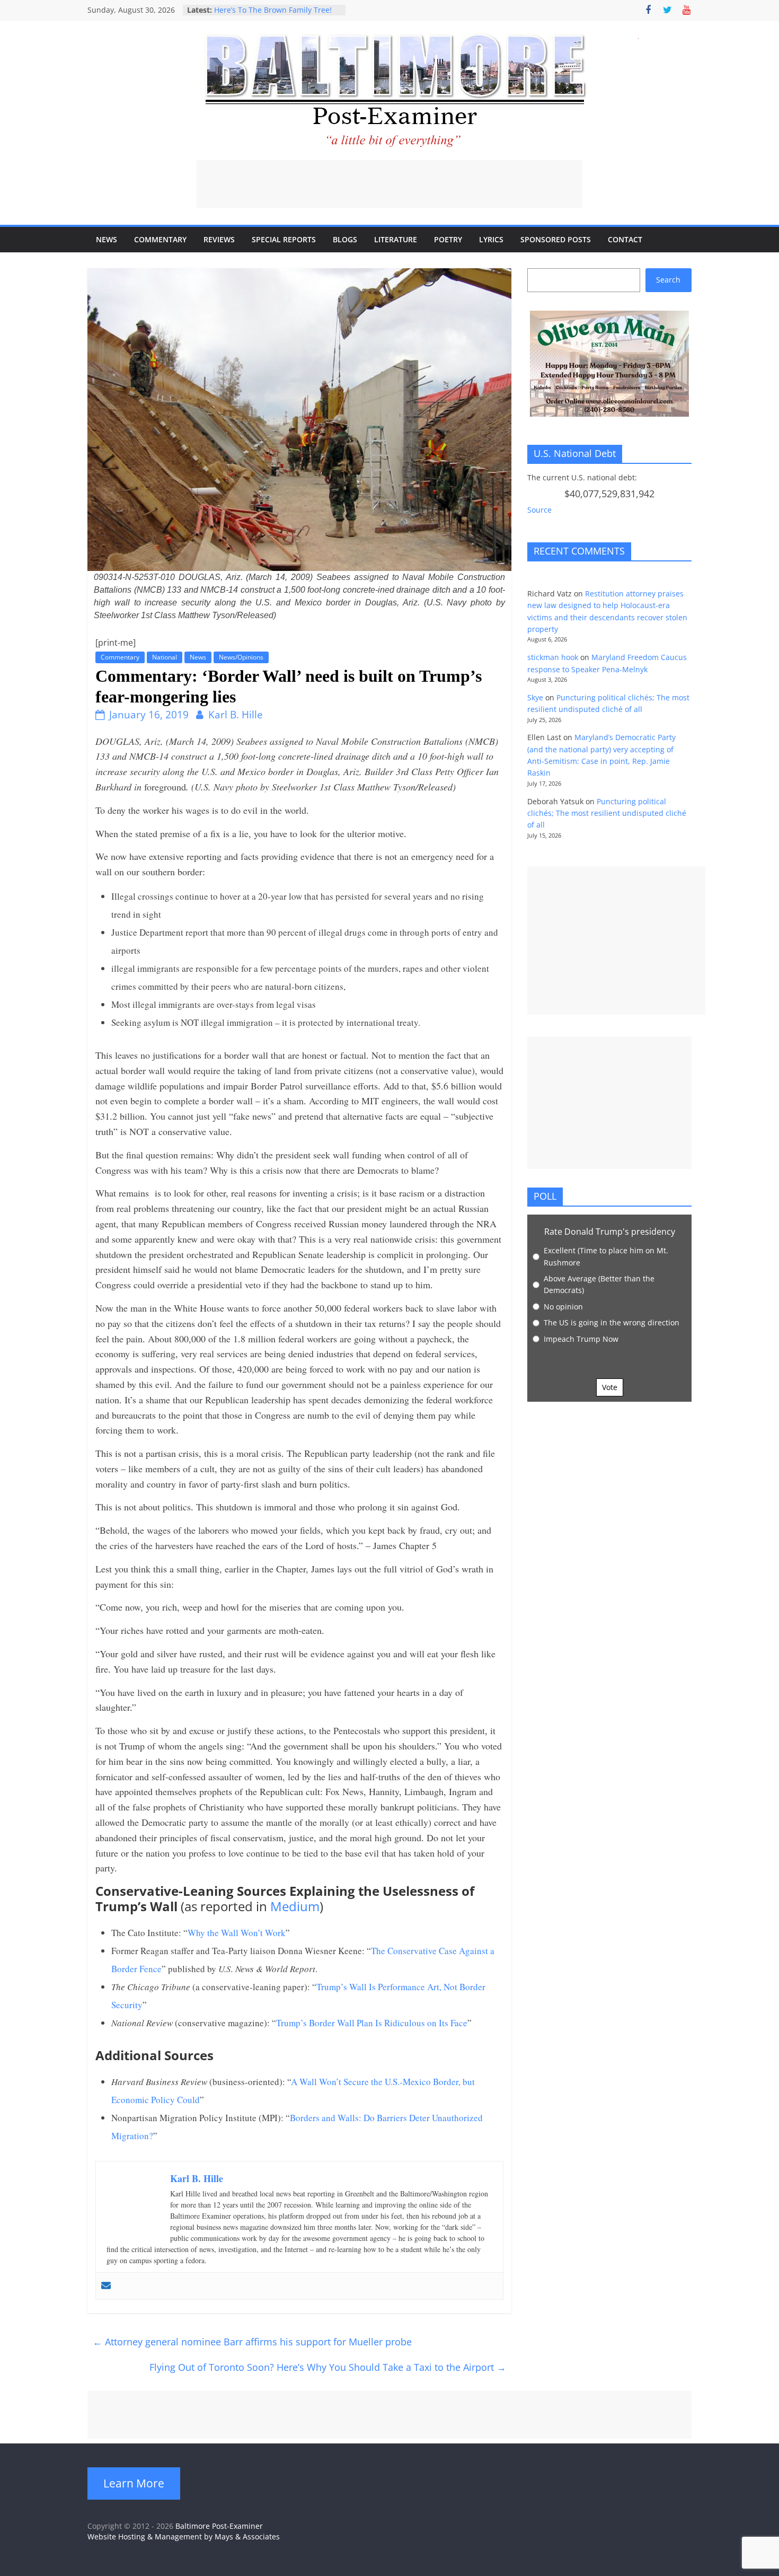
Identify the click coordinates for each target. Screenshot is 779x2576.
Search (668, 280)
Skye (535, 697)
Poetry (448, 239)
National (165, 657)
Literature (396, 239)
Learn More (134, 2483)
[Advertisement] (389, 184)
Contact (625, 239)
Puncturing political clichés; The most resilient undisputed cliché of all (607, 813)
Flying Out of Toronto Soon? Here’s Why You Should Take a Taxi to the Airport (328, 2367)
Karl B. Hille (236, 715)
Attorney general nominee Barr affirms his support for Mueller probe (252, 2342)
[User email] (106, 2286)
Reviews (219, 239)
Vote (610, 1387)
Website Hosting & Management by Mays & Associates (184, 2537)
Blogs (345, 239)
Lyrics (491, 239)
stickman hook (553, 657)
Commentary (160, 239)
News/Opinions (241, 657)
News (107, 239)
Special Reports (284, 239)
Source (539, 510)
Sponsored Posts (556, 239)
